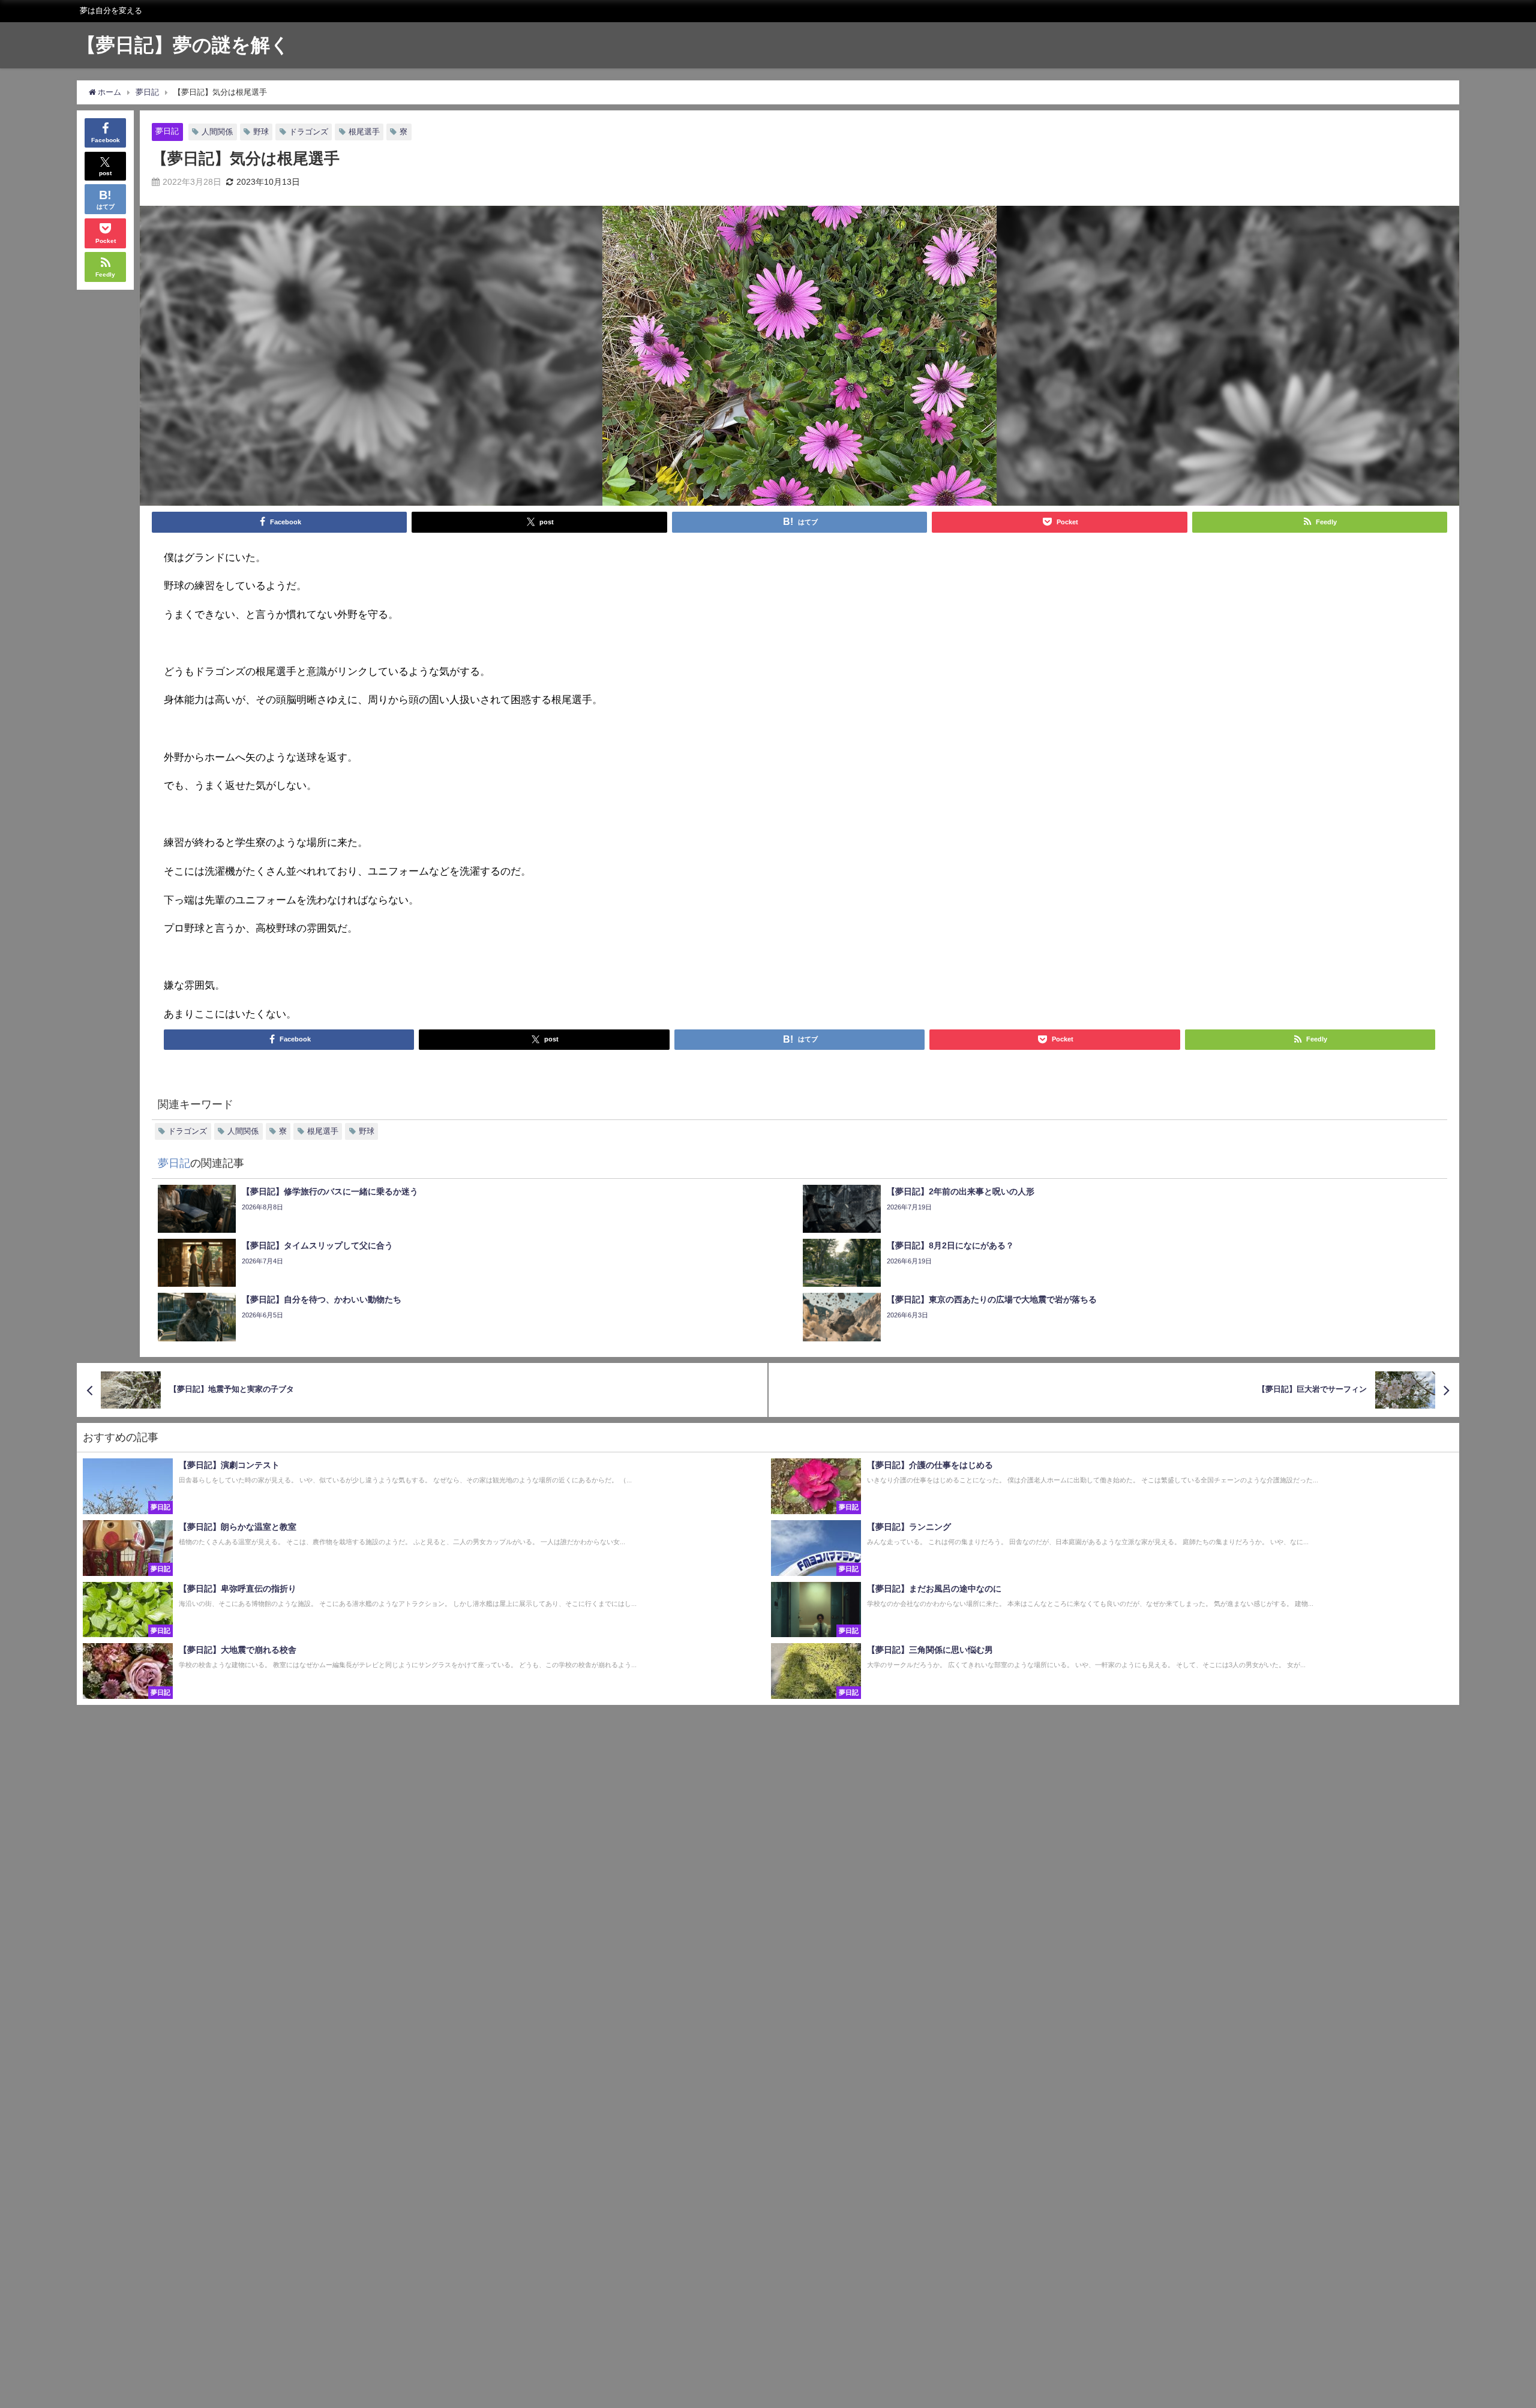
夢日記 (167, 131)
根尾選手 (364, 132)
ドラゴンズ (309, 132)
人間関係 (217, 132)
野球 (261, 132)
